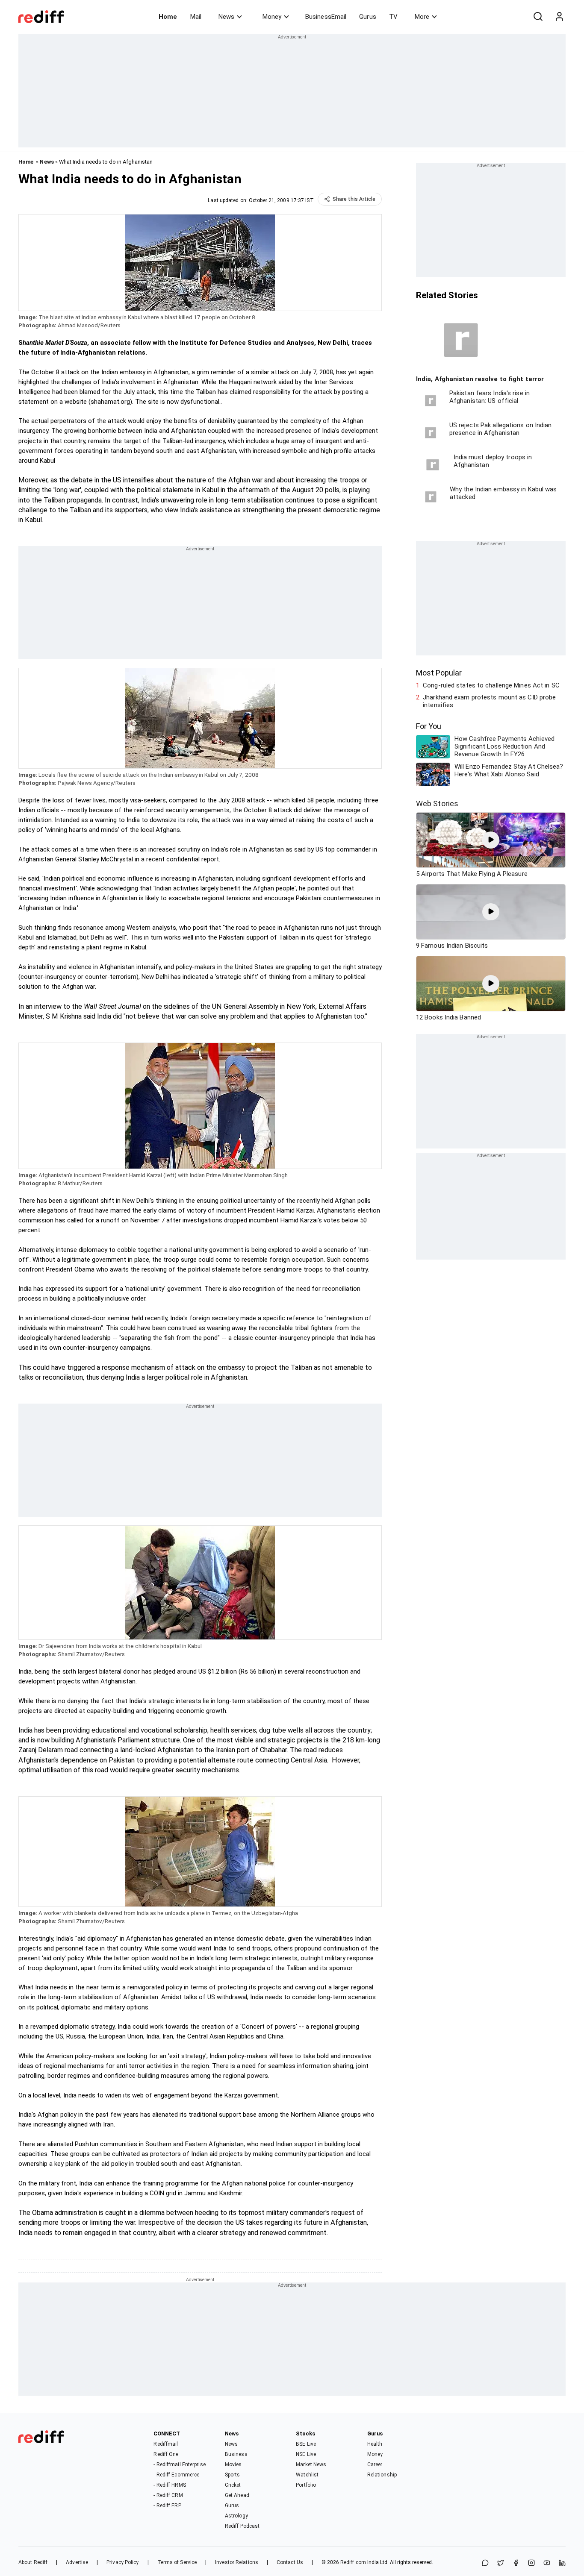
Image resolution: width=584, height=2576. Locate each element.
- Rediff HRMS (170, 2485)
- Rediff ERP (167, 2506)
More (422, 17)
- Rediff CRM (168, 2495)
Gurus (368, 17)
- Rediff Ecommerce (176, 2475)
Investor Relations (237, 2562)
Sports (233, 2475)
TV (393, 17)
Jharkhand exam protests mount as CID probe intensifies (489, 701)
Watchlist (307, 2475)
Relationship (382, 2475)
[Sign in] (559, 17)
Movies (233, 2464)
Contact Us (290, 2562)
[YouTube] (547, 2563)
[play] (491, 840)
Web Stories (437, 803)
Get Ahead (237, 2495)
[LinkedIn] (562, 2563)
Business (236, 2454)
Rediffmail (166, 2444)
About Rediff (33, 2562)
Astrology (236, 2516)
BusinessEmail (326, 17)
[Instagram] (531, 2563)
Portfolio (306, 2485)
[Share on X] (501, 2563)
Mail (196, 17)
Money (272, 17)
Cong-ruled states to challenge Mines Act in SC (491, 685)
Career (375, 2464)
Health (375, 2444)
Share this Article (354, 199)
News (226, 17)
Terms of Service (177, 2562)
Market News (311, 2464)
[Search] (538, 17)
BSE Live (306, 2444)
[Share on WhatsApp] (485, 2563)
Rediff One (166, 2454)
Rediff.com (353, 2562)
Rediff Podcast (242, 2526)
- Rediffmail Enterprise (179, 2464)
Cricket (233, 2485)
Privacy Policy (122, 2562)
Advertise (77, 2562)
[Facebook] (516, 2563)
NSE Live (306, 2454)
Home (168, 17)
